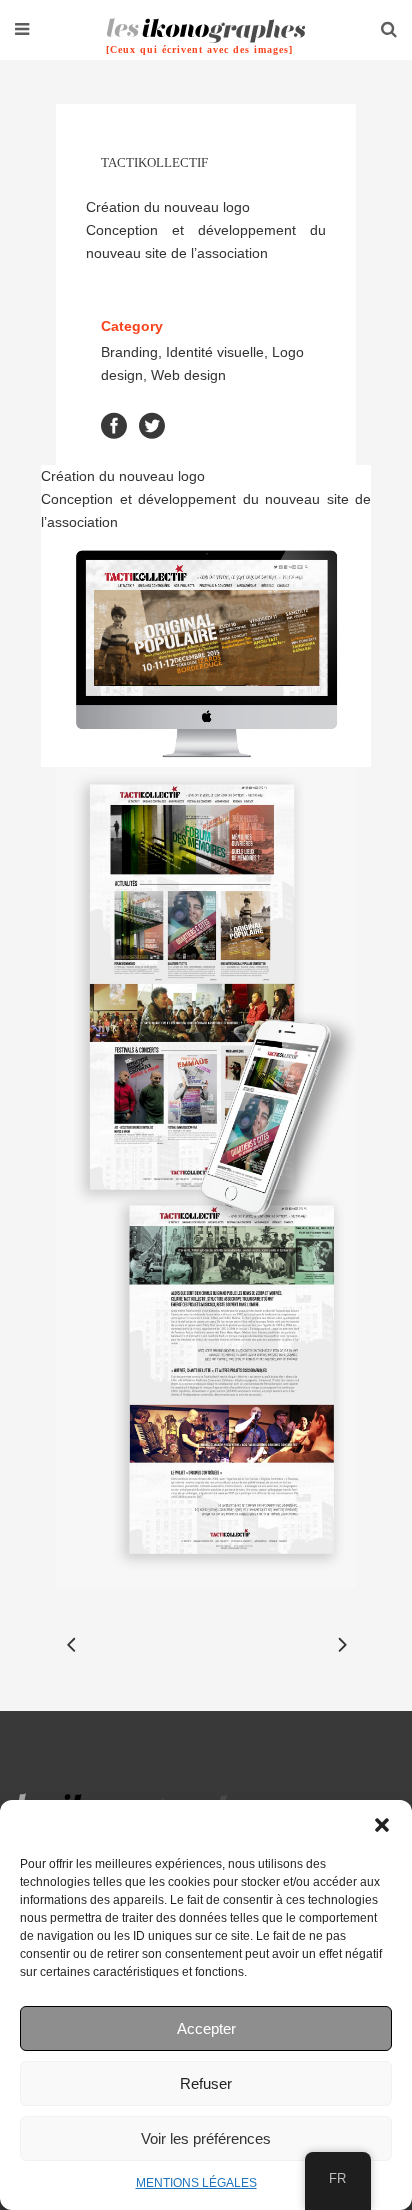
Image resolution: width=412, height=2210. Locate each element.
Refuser (206, 2083)
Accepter (206, 2028)
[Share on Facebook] (114, 425)
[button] (382, 1825)
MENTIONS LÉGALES (196, 2183)
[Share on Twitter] (152, 425)
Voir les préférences (206, 2138)
